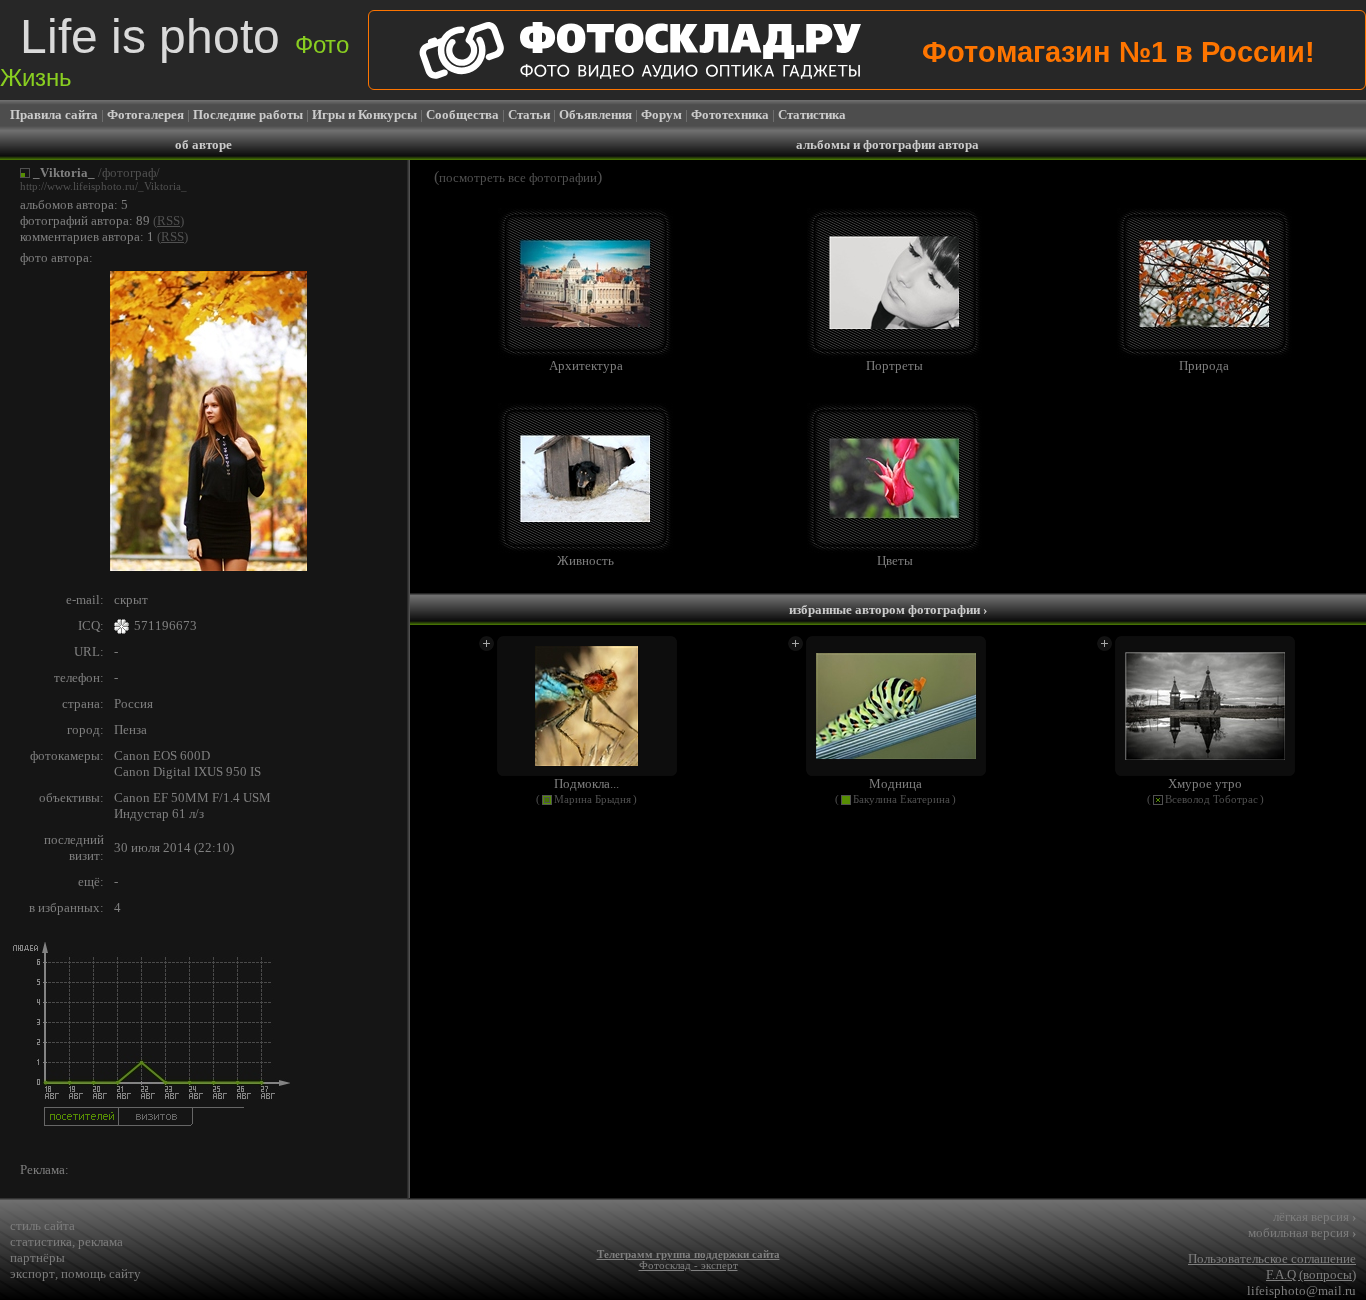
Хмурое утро (1205, 783)
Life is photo (174, 50)
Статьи (529, 114)
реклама (100, 1241)
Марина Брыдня (592, 799)
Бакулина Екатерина (901, 799)
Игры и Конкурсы (364, 114)
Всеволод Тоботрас (1211, 799)
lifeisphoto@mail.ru (1301, 1290)
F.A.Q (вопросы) (1311, 1274)
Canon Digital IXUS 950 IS (187, 771)
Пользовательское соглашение (1272, 1258)
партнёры (37, 1257)
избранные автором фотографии (888, 609)
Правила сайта (54, 114)
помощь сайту (101, 1273)
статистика (41, 1241)
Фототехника (730, 114)
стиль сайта (42, 1225)
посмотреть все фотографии (518, 177)
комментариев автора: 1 (87, 236)
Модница (895, 783)
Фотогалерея (145, 114)
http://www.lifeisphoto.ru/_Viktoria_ (103, 186)
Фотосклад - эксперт (688, 1265)
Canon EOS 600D (162, 755)
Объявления (595, 114)
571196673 (165, 625)
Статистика (812, 114)
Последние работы (248, 114)
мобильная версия (1302, 1232)
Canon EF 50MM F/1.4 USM (192, 797)
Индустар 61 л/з (159, 813)
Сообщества (462, 114)
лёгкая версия (1314, 1216)
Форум (661, 114)
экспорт (32, 1273)
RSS (168, 220)
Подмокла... (586, 783)
